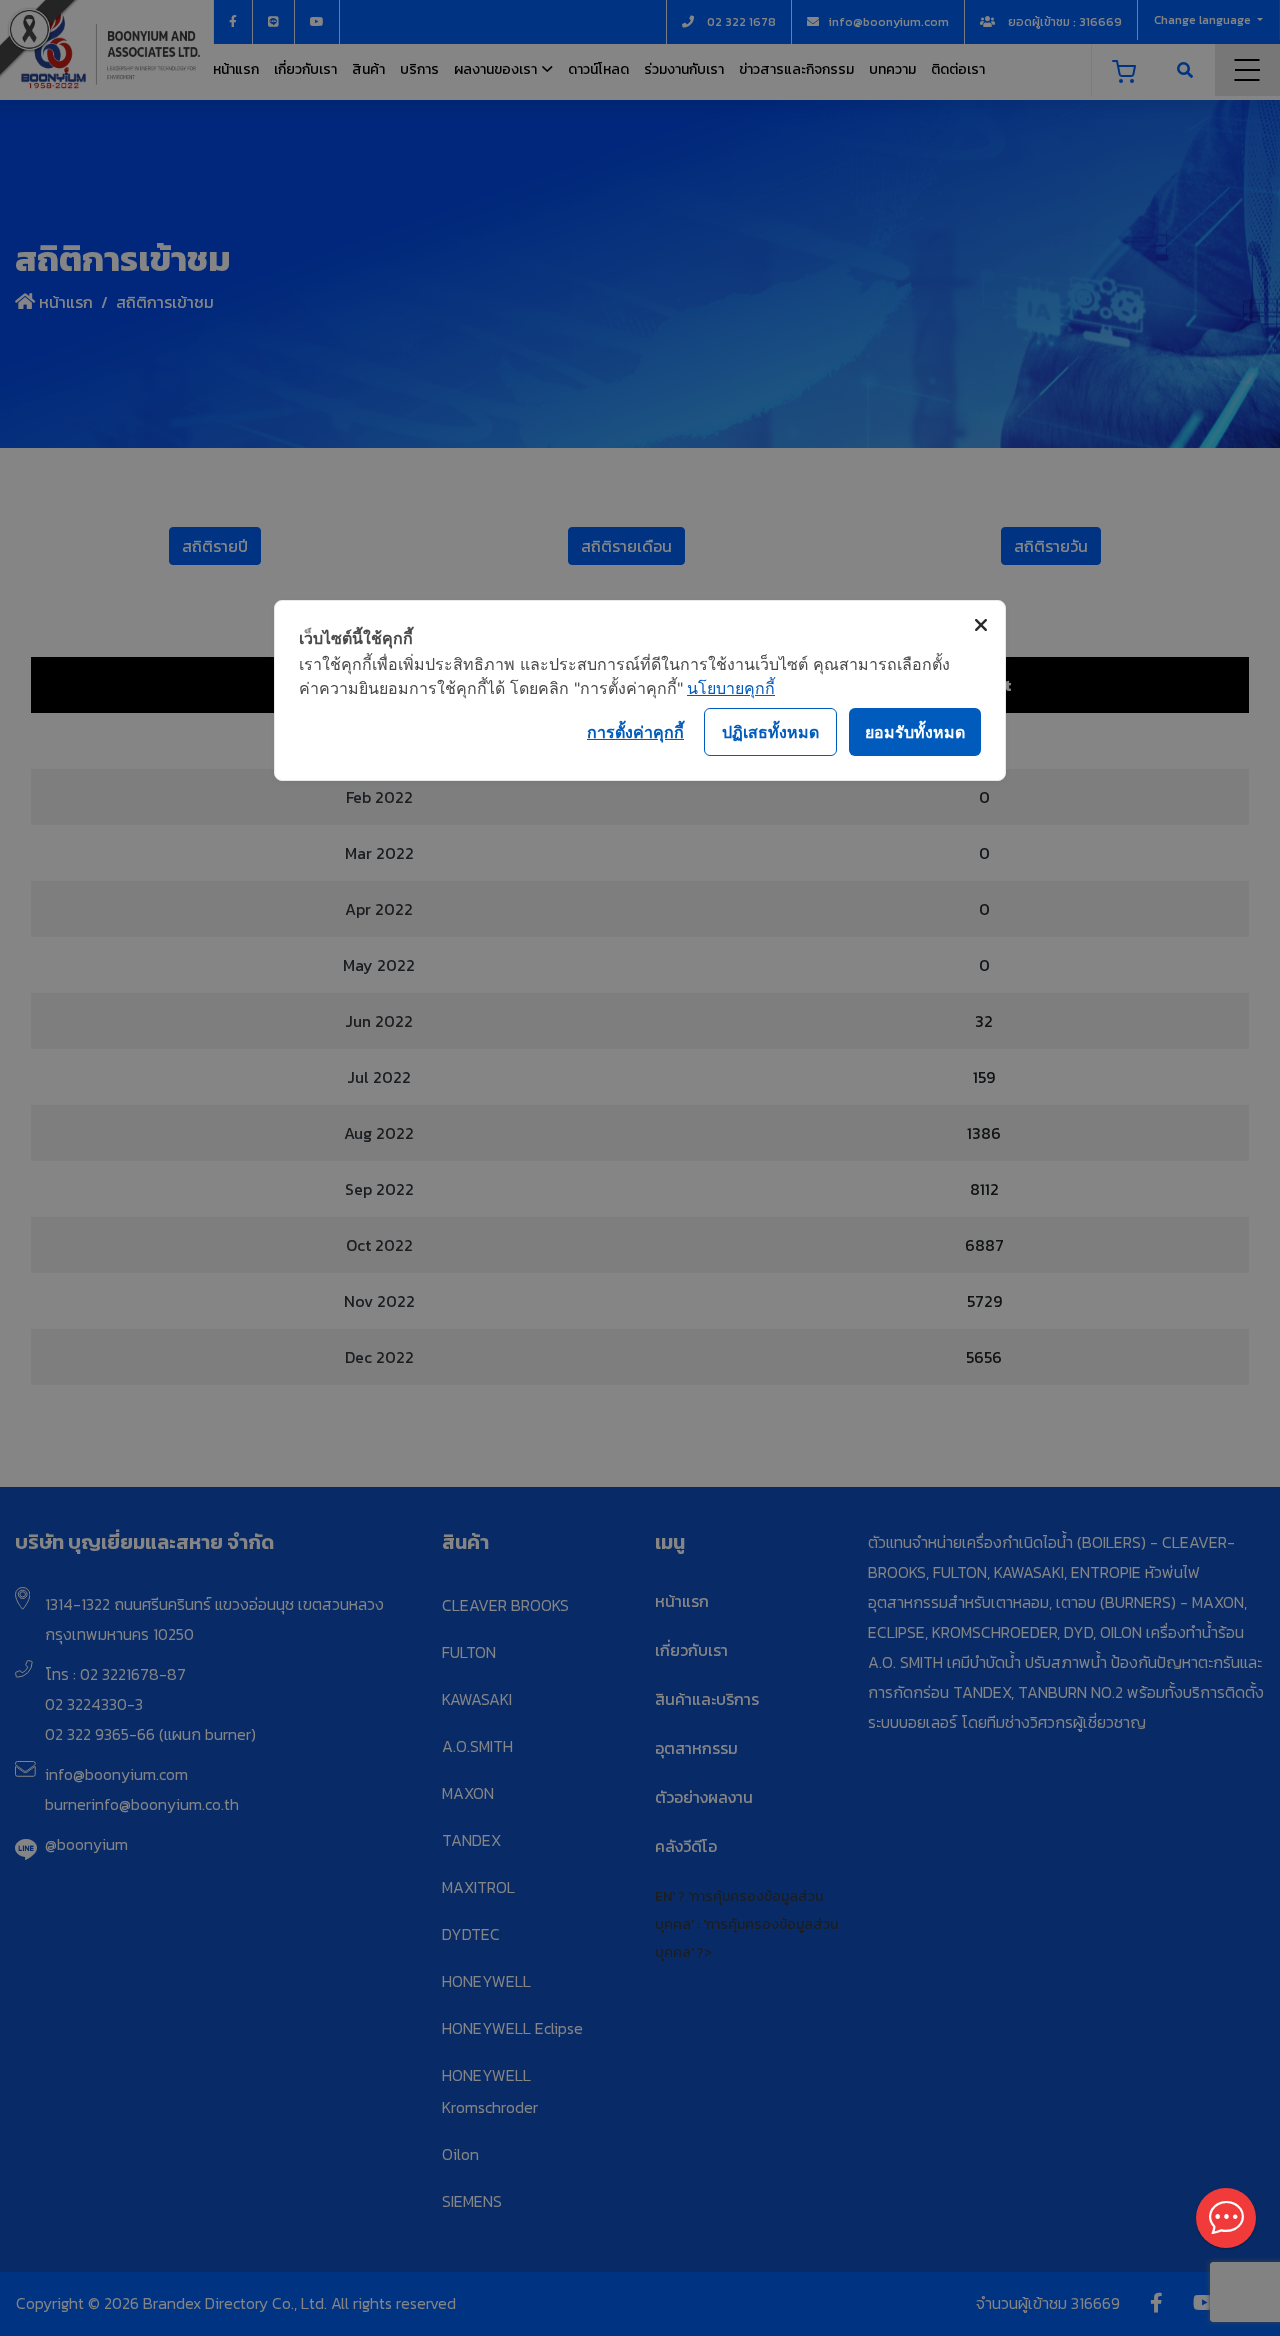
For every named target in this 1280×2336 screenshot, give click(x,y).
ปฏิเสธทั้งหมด (770, 732)
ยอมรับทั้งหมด (915, 732)
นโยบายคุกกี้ (731, 688)
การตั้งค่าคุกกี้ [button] (635, 732)
